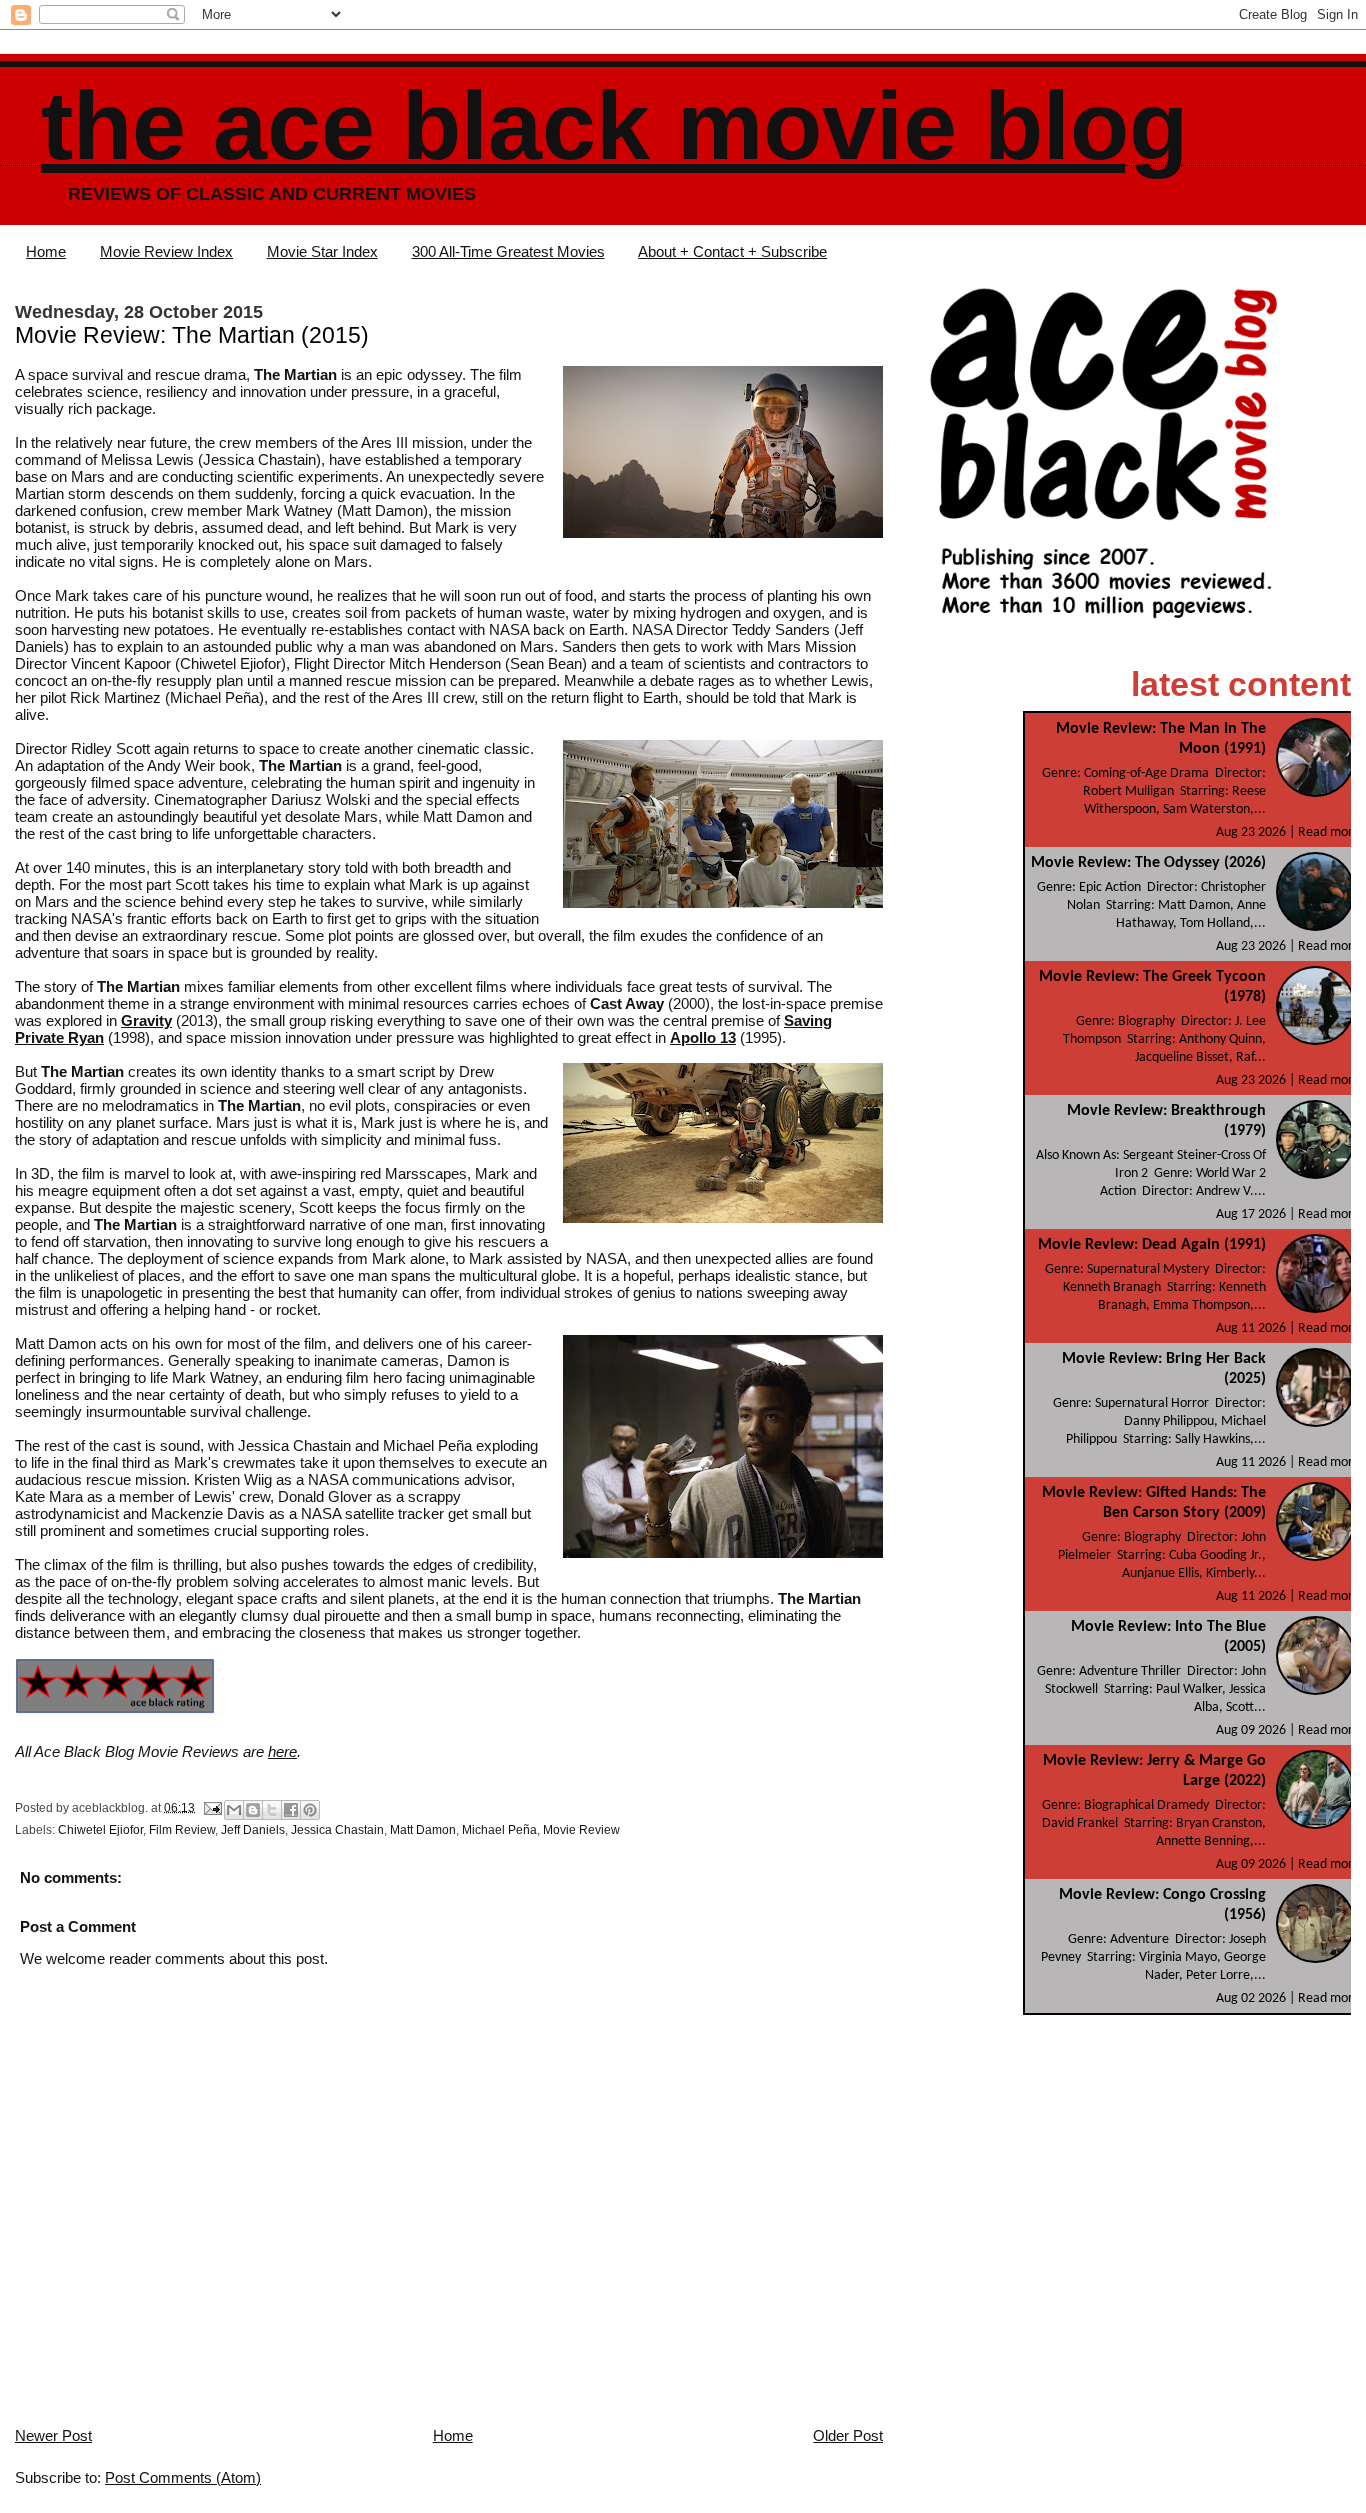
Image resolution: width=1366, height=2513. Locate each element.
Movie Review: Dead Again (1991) (1152, 1245)
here (282, 1751)
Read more (1329, 832)
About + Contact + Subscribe (732, 251)
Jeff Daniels (253, 1830)
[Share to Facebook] (291, 1810)
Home (46, 251)
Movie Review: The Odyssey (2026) (1148, 863)
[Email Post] (211, 1807)
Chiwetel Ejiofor (100, 1830)
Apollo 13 (703, 1037)
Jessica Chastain (337, 1830)
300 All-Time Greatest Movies (508, 251)
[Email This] (234, 1810)
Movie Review (581, 1830)
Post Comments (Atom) (183, 2477)
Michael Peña (499, 1830)
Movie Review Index (166, 251)
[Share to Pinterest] (310, 1810)
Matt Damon (423, 1830)
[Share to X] (272, 1810)
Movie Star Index (322, 251)
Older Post (848, 2435)
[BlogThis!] (253, 1810)
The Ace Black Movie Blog (614, 125)
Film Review (182, 1830)
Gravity (146, 1020)
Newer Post (53, 2435)
